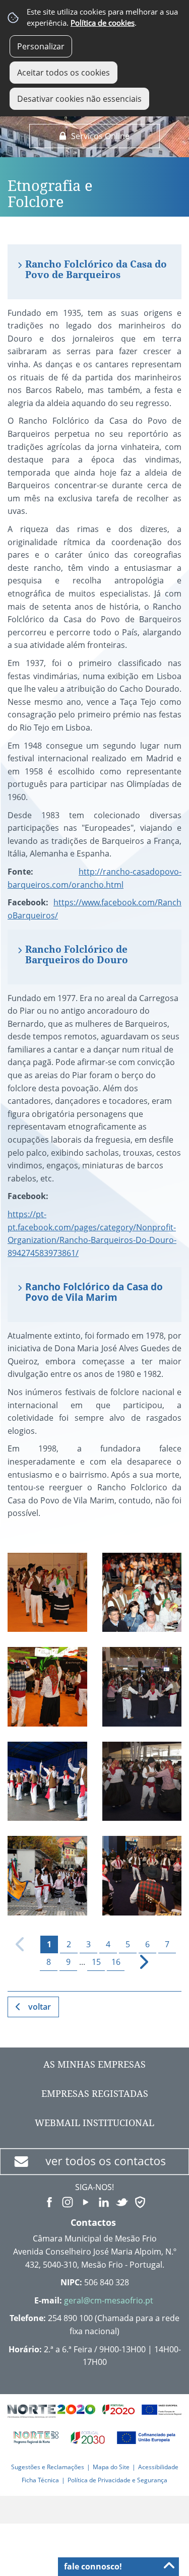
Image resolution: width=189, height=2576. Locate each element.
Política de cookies (103, 23)
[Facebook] (49, 2201)
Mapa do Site (111, 2467)
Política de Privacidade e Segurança (117, 2480)
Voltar (40, 2007)
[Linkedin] (104, 2201)
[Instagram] (68, 2201)
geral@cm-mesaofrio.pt (109, 2300)
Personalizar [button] (41, 46)
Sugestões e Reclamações (48, 2467)
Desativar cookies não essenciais (79, 99)
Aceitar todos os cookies (64, 73)
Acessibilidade (158, 2467)
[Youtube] (86, 2201)
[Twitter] (122, 2201)
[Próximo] (138, 1962)
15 (96, 1962)
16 (116, 1962)
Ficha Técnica (40, 2480)
